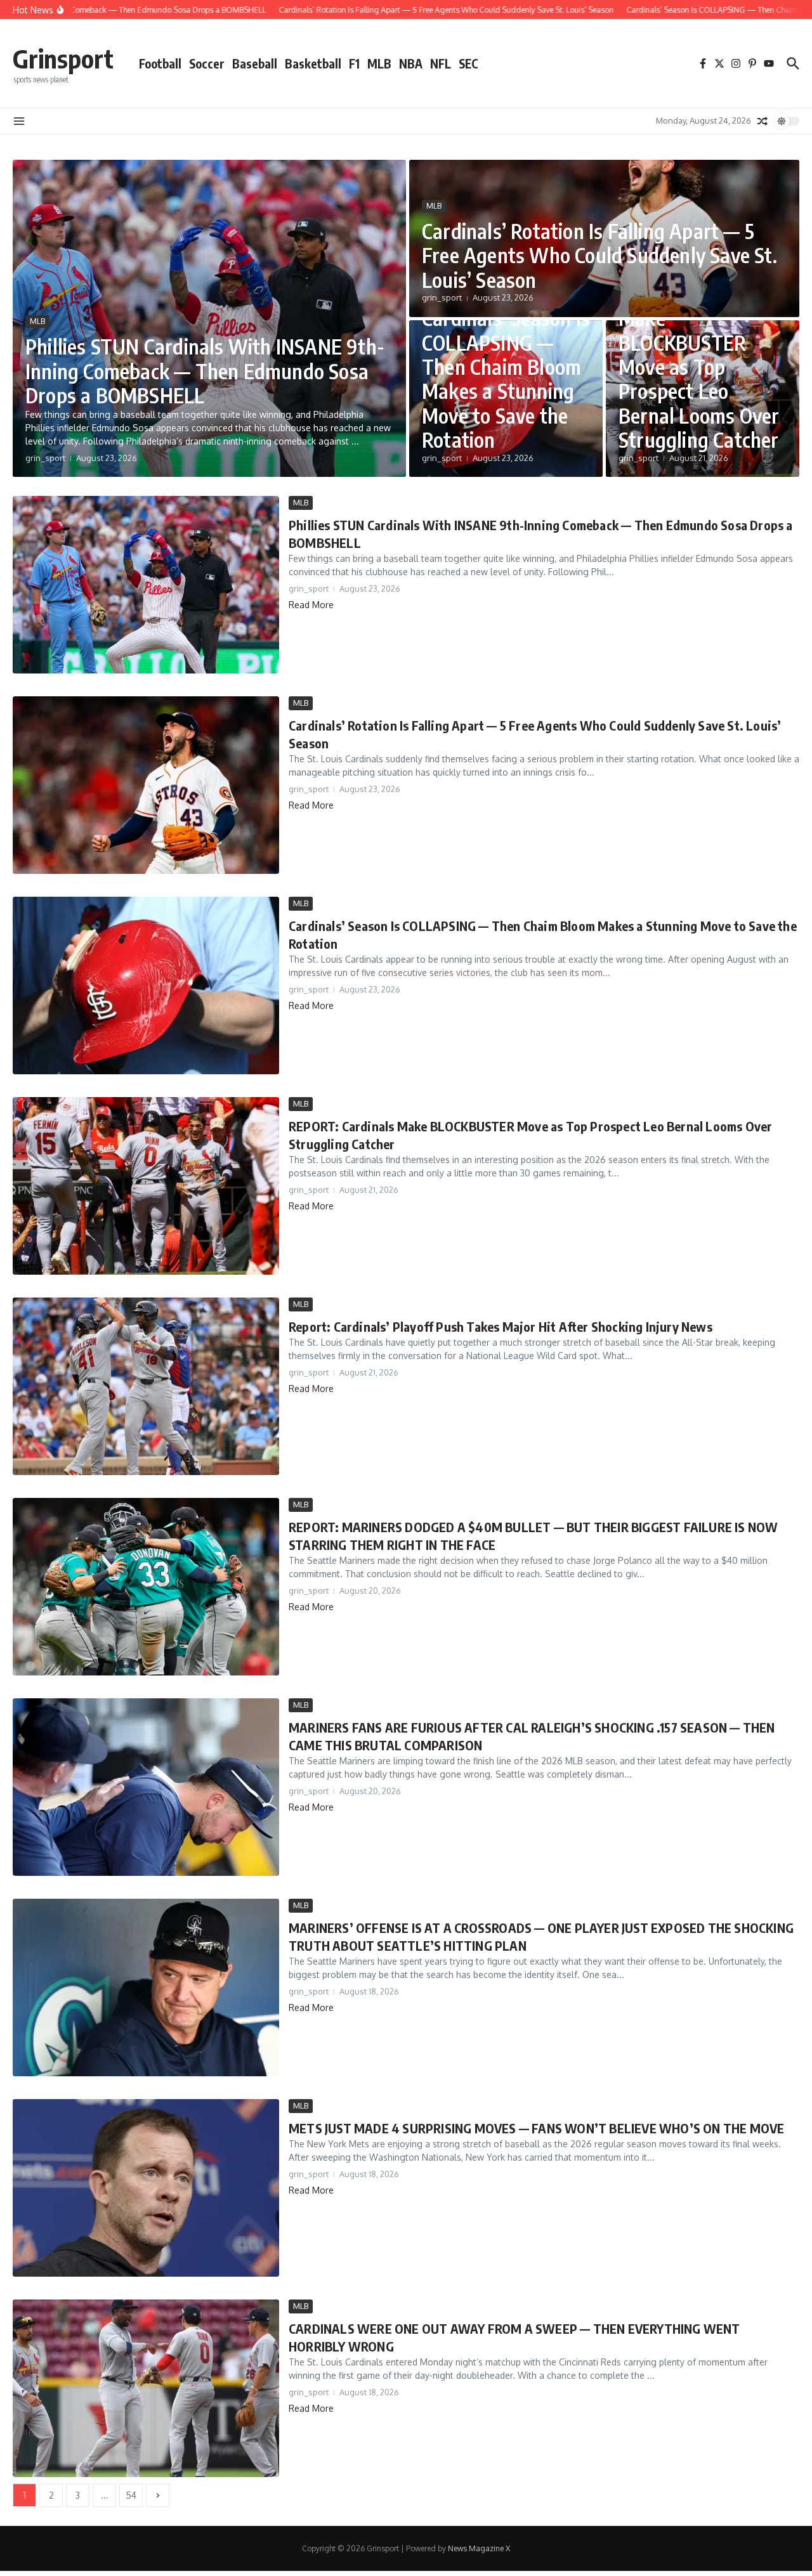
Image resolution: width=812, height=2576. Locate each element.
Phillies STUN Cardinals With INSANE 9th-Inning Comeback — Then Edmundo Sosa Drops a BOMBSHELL (205, 371)
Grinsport (63, 58)
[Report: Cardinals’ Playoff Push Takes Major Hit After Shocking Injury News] (146, 1386)
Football (160, 63)
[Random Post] (763, 121)
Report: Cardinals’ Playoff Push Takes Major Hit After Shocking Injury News (501, 1326)
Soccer (207, 63)
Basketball (313, 63)
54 (131, 2495)
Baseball (255, 63)
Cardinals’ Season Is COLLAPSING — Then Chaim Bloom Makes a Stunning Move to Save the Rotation (506, 379)
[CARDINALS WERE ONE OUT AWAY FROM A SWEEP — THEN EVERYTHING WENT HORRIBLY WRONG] (146, 2388)
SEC (468, 63)
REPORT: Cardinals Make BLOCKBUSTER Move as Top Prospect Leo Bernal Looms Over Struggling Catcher (699, 367)
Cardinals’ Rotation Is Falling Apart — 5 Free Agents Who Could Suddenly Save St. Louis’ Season (599, 255)
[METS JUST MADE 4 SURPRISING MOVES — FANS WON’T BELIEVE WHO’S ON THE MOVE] (146, 2188)
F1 (354, 63)
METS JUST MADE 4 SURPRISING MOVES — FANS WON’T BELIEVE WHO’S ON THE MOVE (536, 2128)
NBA (411, 63)
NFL (441, 63)
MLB (379, 63)
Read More (311, 605)
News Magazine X (479, 2548)
